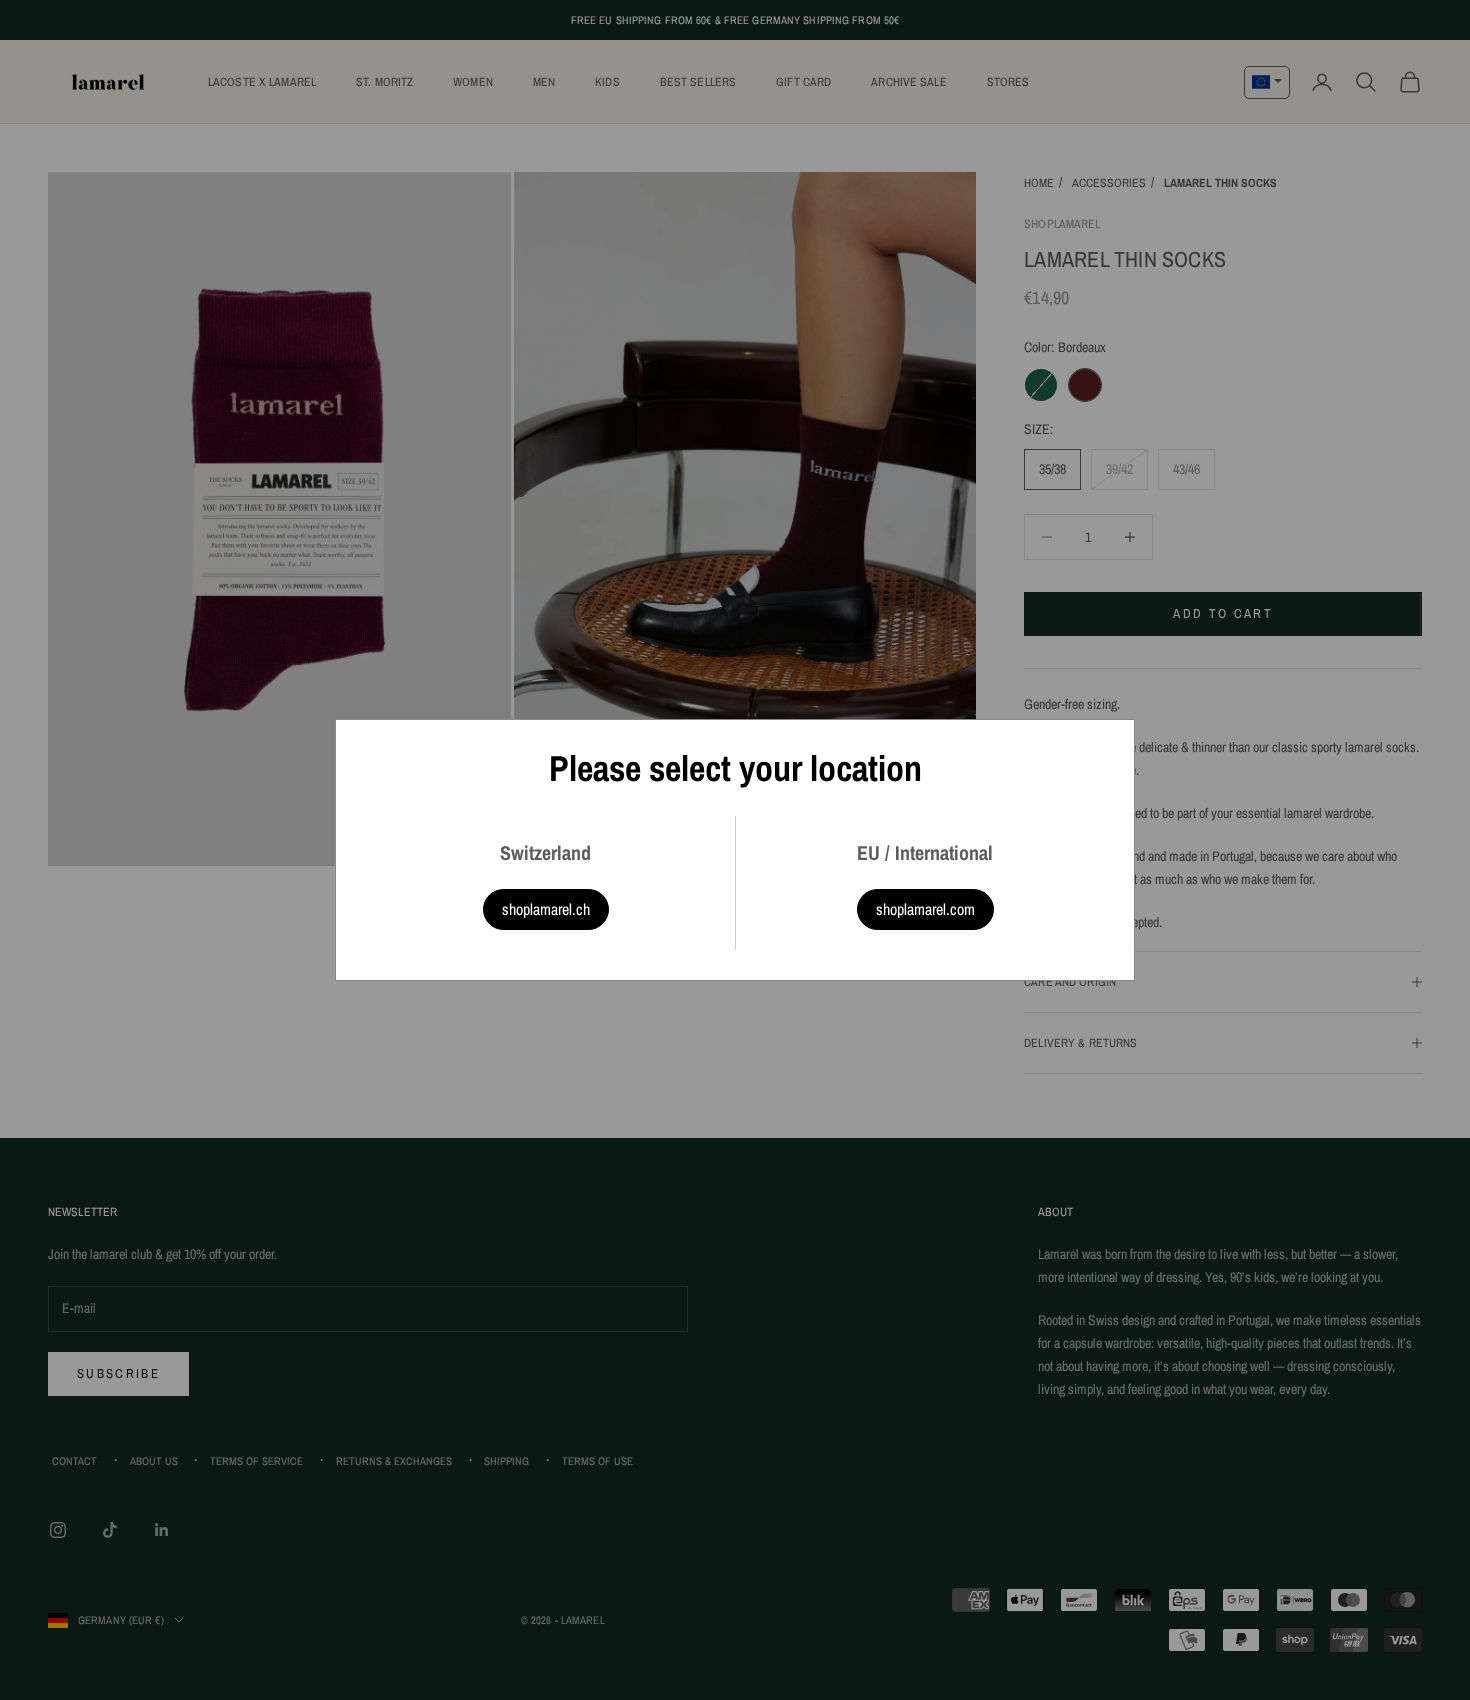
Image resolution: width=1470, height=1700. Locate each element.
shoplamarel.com (925, 909)
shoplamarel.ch (546, 909)
